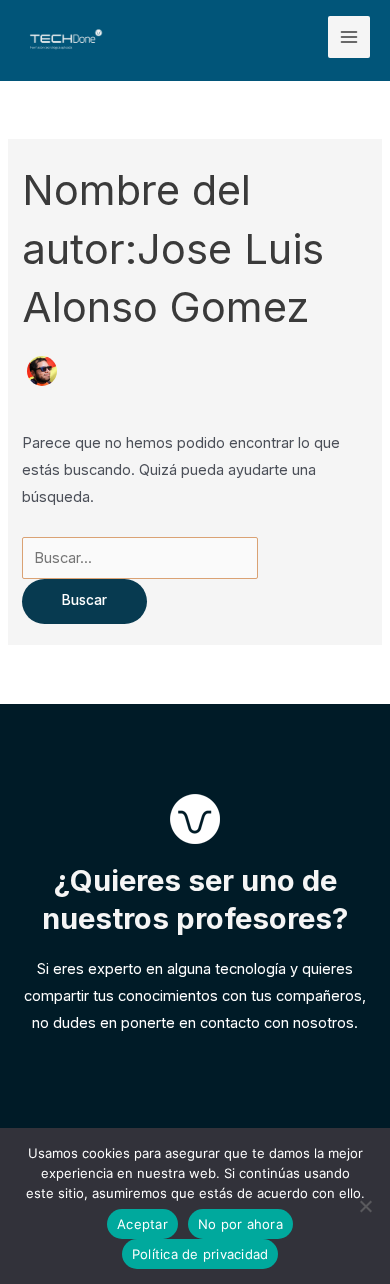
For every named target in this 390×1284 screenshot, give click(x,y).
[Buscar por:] (140, 558)
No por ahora (240, 1224)
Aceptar (142, 1224)
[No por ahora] (365, 1206)
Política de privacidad (200, 1254)
